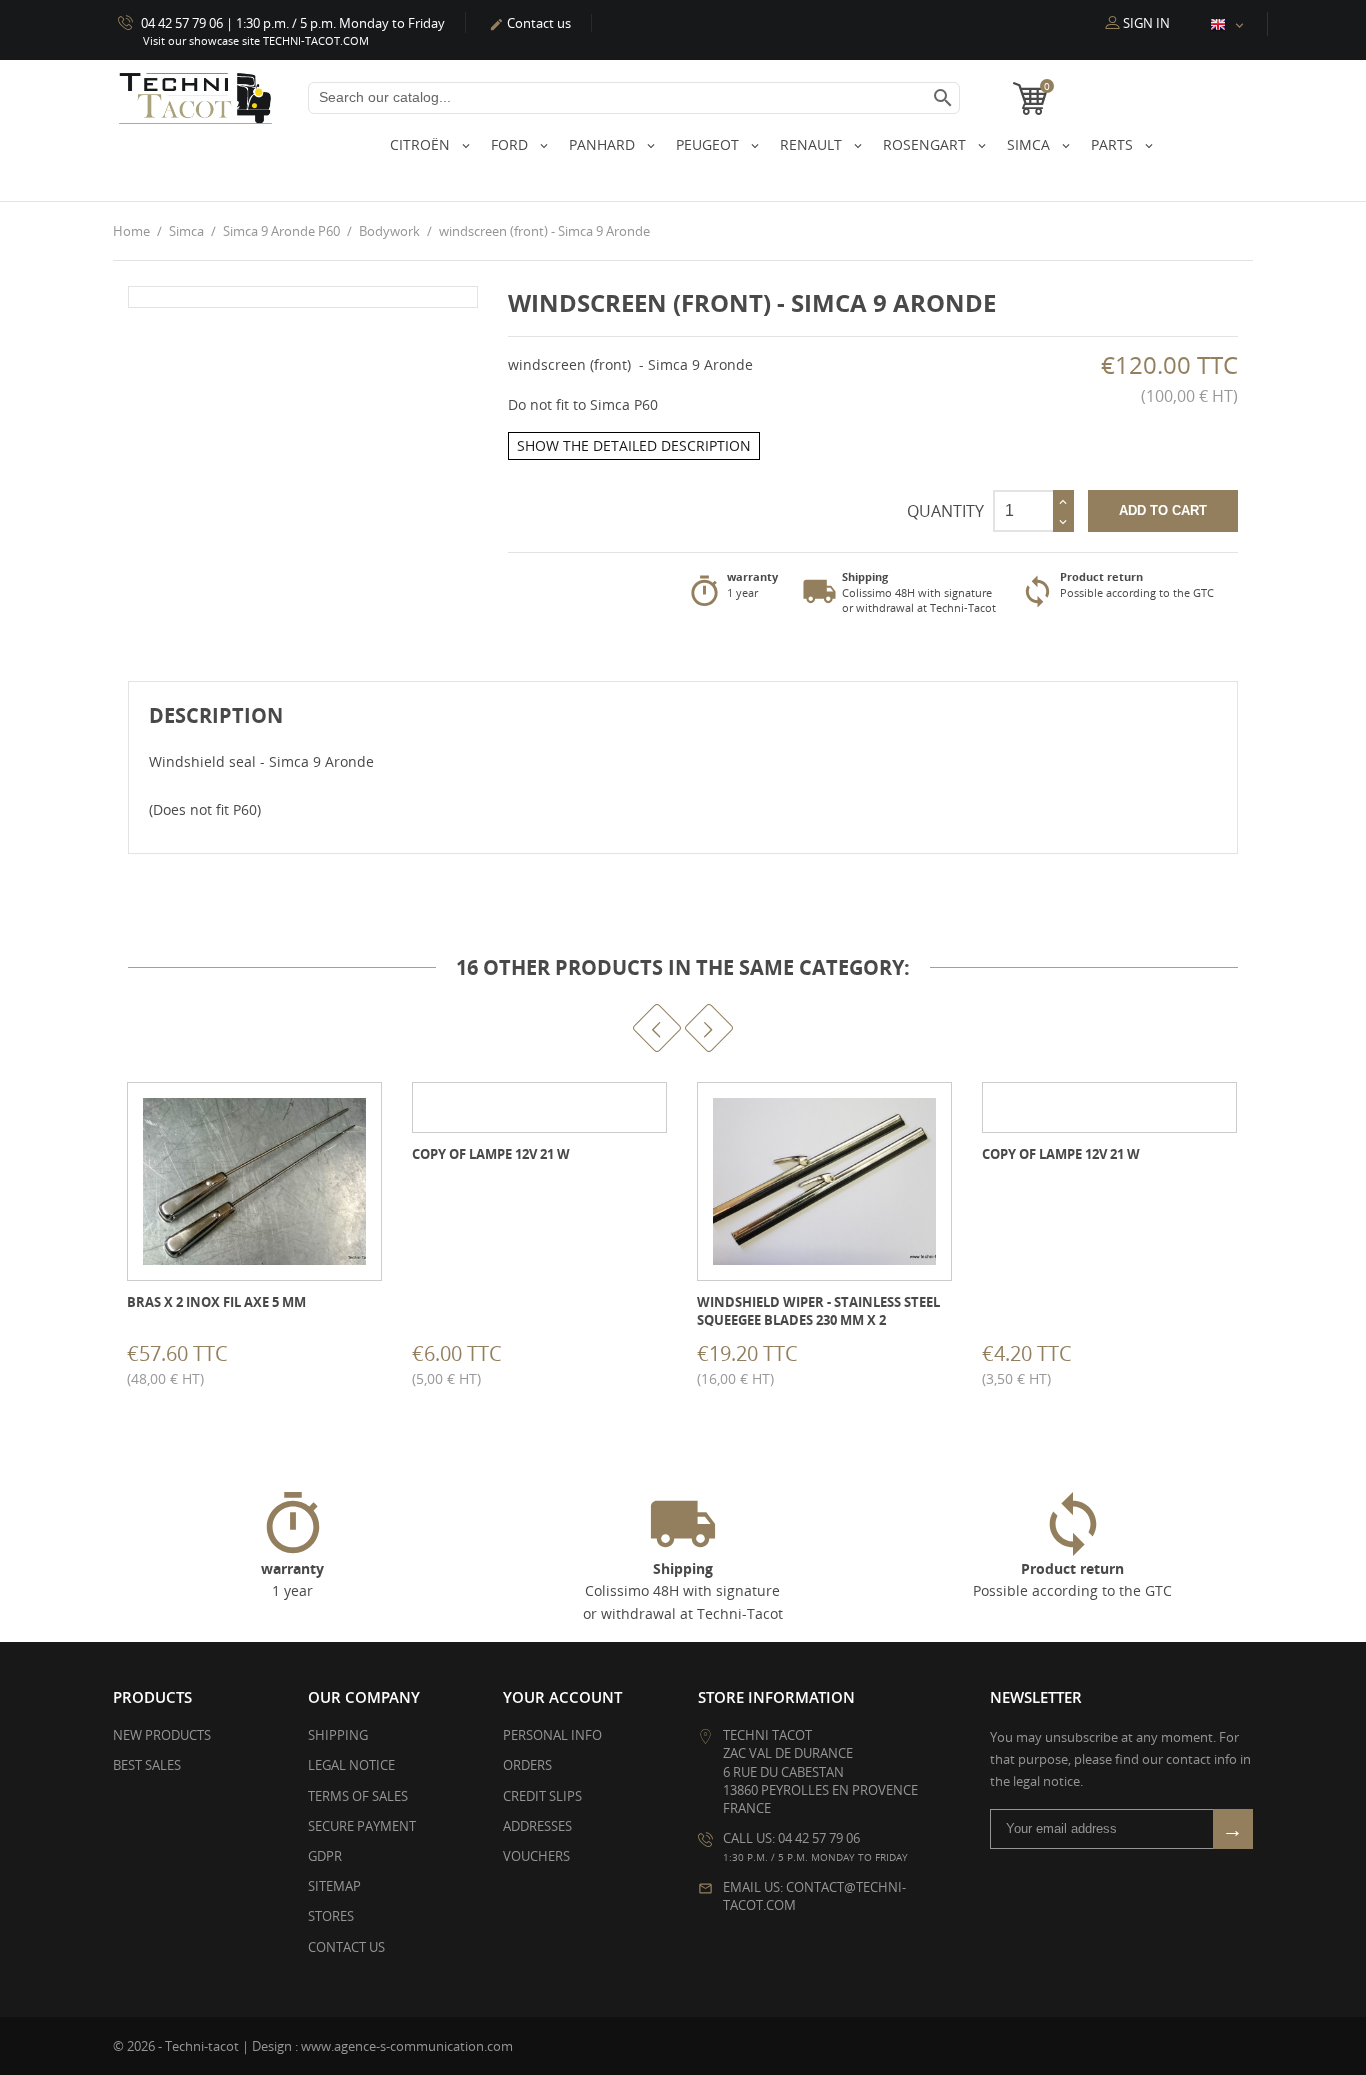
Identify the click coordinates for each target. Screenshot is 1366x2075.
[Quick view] (228, 1361)
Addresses (537, 1826)
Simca (1030, 144)
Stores (331, 1916)
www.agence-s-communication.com (407, 2046)
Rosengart (926, 144)
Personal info (552, 1735)
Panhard (604, 144)
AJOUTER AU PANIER (129, 1360)
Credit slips (542, 1796)
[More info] (273, 1361)
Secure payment (362, 1826)
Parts (1114, 144)
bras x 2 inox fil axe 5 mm (216, 1302)
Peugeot (709, 144)
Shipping (338, 1735)
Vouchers (536, 1856)
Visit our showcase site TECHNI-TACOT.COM (256, 40)
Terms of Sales (358, 1796)
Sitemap (334, 1886)
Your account (562, 1697)
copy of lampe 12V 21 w (491, 1154)
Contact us (530, 23)
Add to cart (1163, 510)
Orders (527, 1765)
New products (162, 1735)
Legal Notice (351, 1765)
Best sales (147, 1765)
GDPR (325, 1856)
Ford (511, 144)
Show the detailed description (634, 445)
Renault (813, 144)
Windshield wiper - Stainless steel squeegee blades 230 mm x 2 (818, 1311)
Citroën (422, 144)
